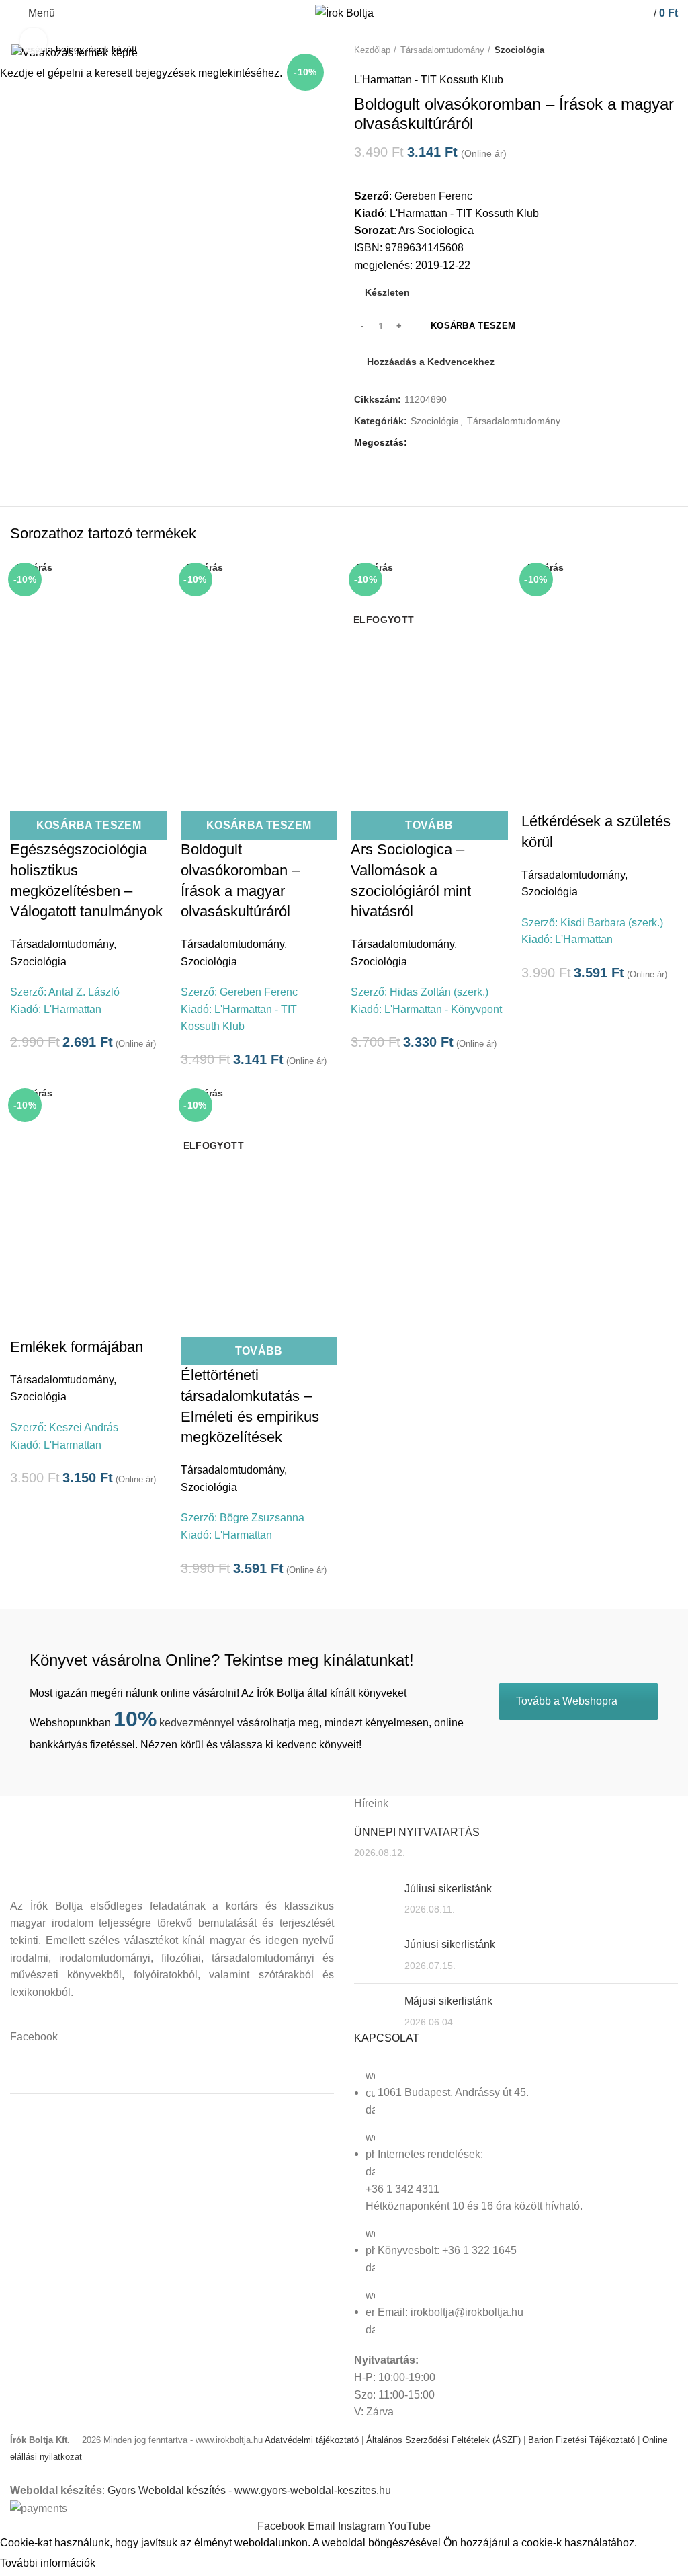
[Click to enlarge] (34, 41)
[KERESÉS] (670, 49)
